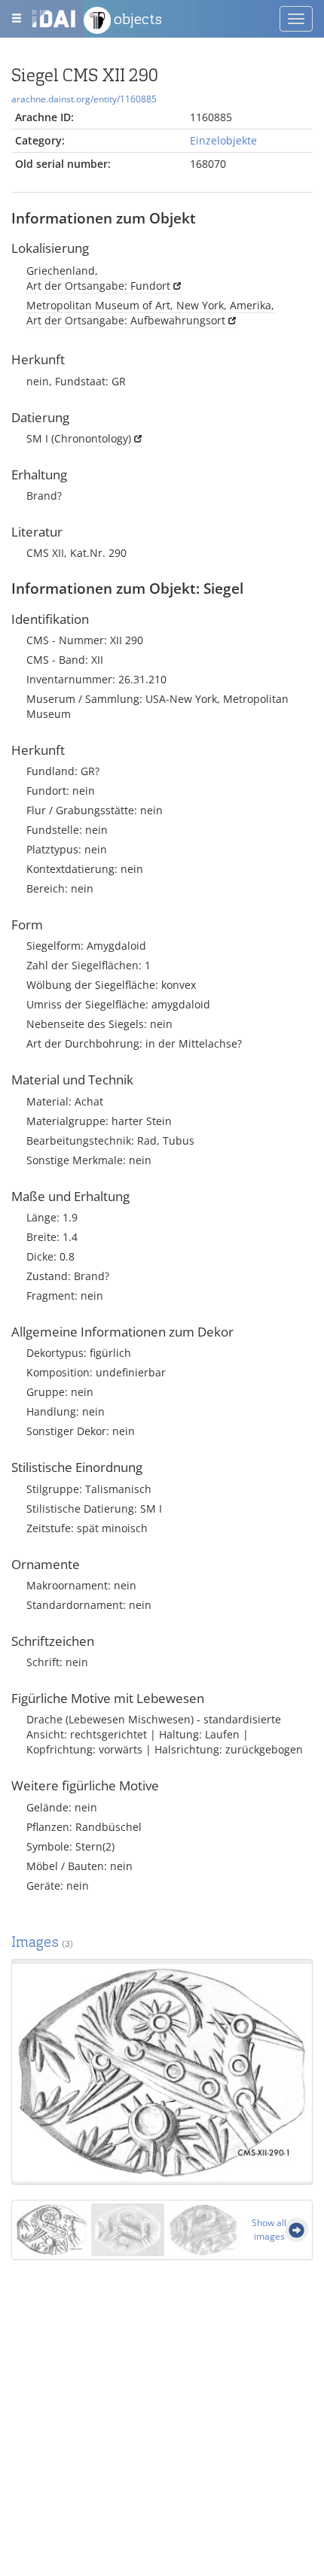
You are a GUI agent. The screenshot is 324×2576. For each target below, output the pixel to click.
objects (136, 19)
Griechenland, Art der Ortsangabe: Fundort (98, 278)
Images (42, 1942)
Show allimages (269, 2229)
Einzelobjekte (223, 140)
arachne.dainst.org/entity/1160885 (84, 99)
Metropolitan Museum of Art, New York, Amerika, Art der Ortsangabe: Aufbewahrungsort (150, 313)
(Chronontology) (91, 438)
